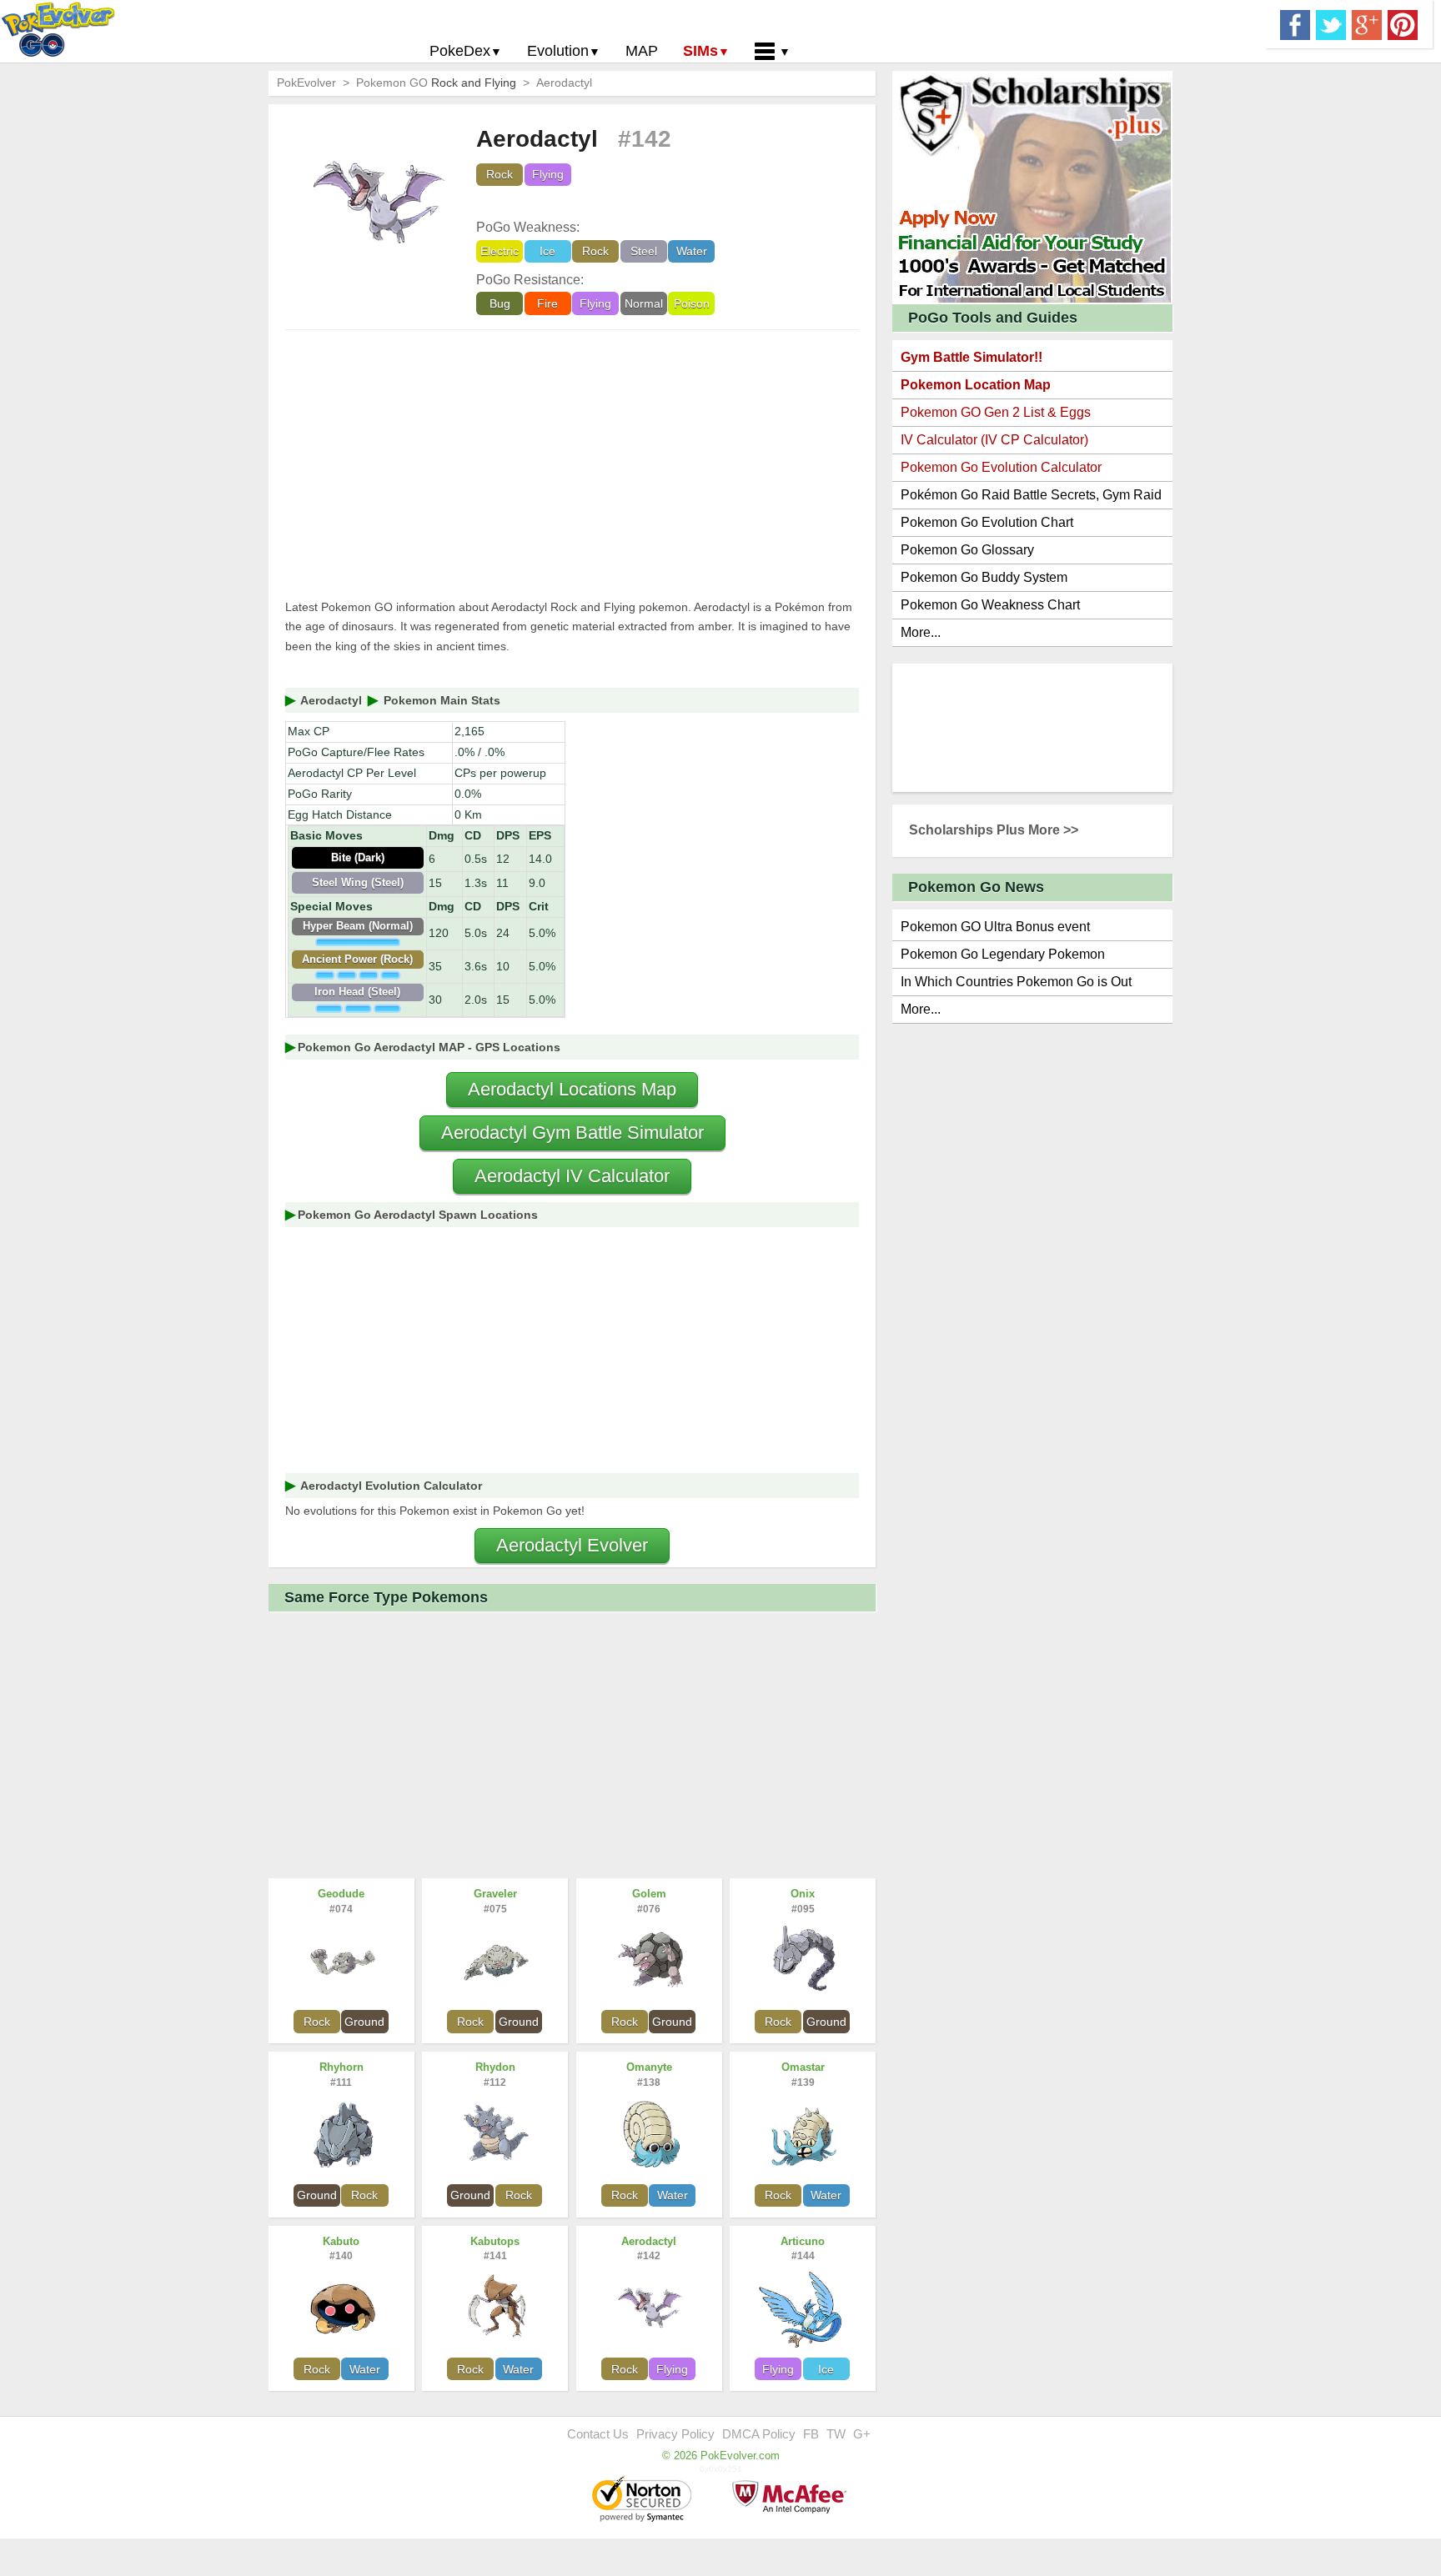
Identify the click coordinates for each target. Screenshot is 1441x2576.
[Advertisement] (572, 464)
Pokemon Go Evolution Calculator (1001, 467)
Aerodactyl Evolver (572, 1545)
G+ (862, 2434)
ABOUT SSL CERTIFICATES (644, 2500)
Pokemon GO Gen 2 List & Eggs (996, 412)
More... (921, 632)
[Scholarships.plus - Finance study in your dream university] (1032, 186)
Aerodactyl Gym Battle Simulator (572, 1133)
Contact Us (598, 2434)
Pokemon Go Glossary (967, 550)
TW (836, 2434)
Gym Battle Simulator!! (972, 357)
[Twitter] (1331, 23)
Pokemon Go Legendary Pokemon (1003, 954)
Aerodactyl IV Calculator (572, 1176)
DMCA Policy (759, 2434)
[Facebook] (1295, 23)
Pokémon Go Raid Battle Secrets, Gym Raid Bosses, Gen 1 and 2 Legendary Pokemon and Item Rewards (1031, 498)
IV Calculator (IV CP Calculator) (994, 440)
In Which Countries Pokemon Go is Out (1016, 982)
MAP (642, 51)
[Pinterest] (1403, 23)
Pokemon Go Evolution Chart (987, 522)
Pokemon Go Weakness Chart (990, 605)
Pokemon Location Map (976, 385)
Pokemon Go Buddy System (984, 577)
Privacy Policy (675, 2434)
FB (811, 2434)
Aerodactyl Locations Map (572, 1089)
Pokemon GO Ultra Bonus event (995, 927)
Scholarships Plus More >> (994, 830)
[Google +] (1367, 23)
